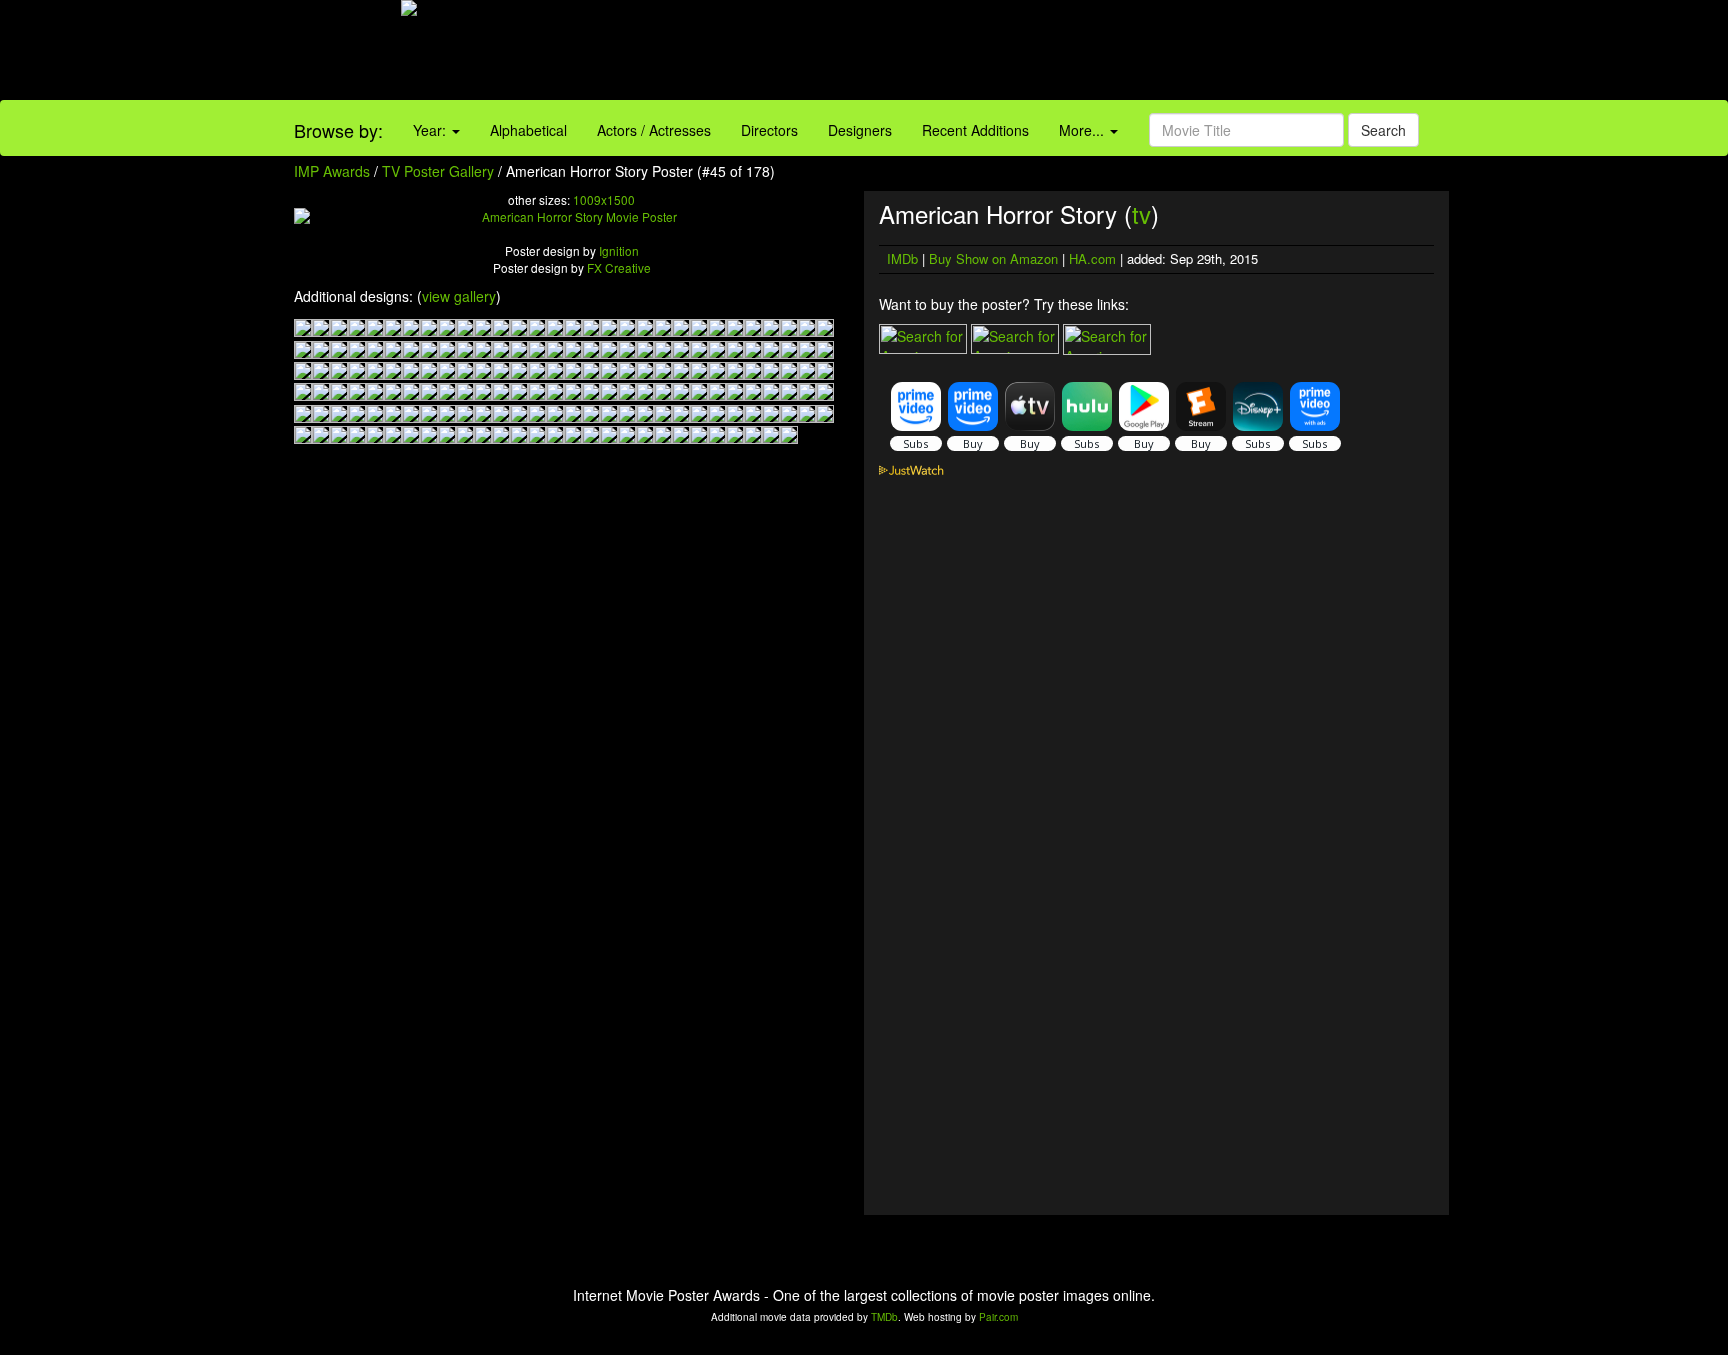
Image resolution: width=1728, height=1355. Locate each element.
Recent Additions (975, 130)
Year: (431, 130)
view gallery (459, 296)
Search (1383, 130)
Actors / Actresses (654, 130)
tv (1141, 213)
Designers (860, 130)
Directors (769, 130)
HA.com (1092, 258)
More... (1083, 130)
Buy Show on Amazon (993, 258)
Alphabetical (528, 130)
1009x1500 (604, 199)
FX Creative (619, 267)
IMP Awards (332, 171)
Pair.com (998, 1317)
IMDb (902, 258)
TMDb (884, 1317)
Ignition (619, 250)
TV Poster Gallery (438, 171)
